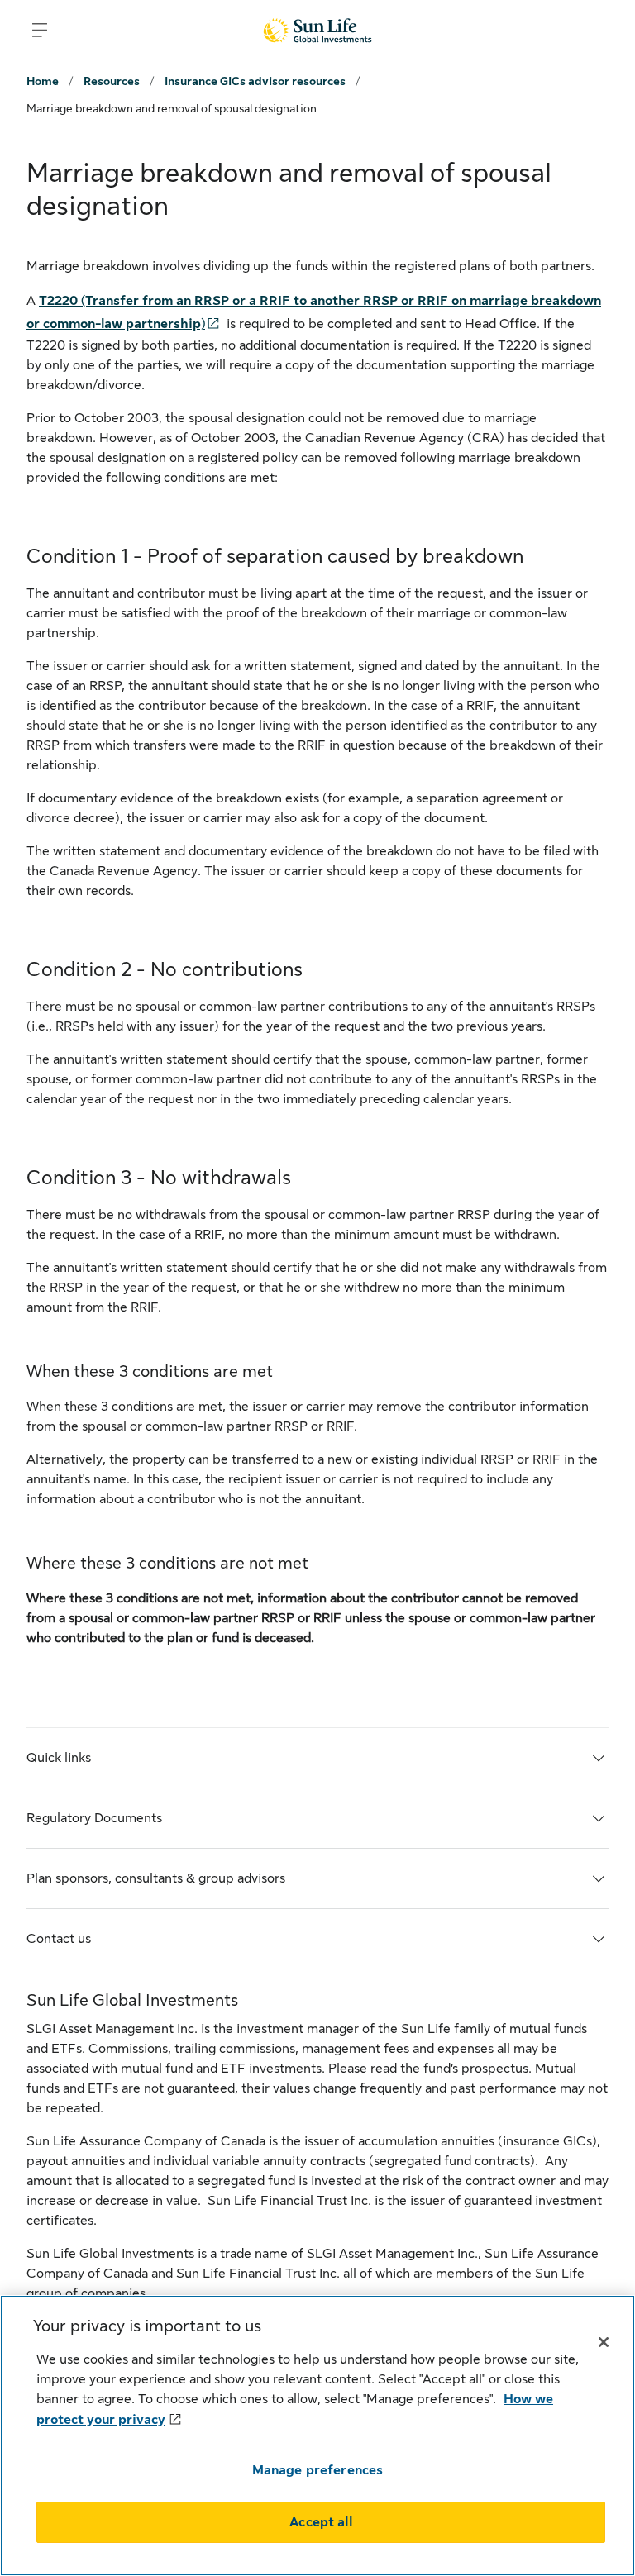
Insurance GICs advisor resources (255, 81)
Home (43, 81)
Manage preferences (318, 2470)
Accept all (321, 2522)
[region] (317, 2436)
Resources (112, 81)
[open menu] (40, 30)
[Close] (604, 2342)
